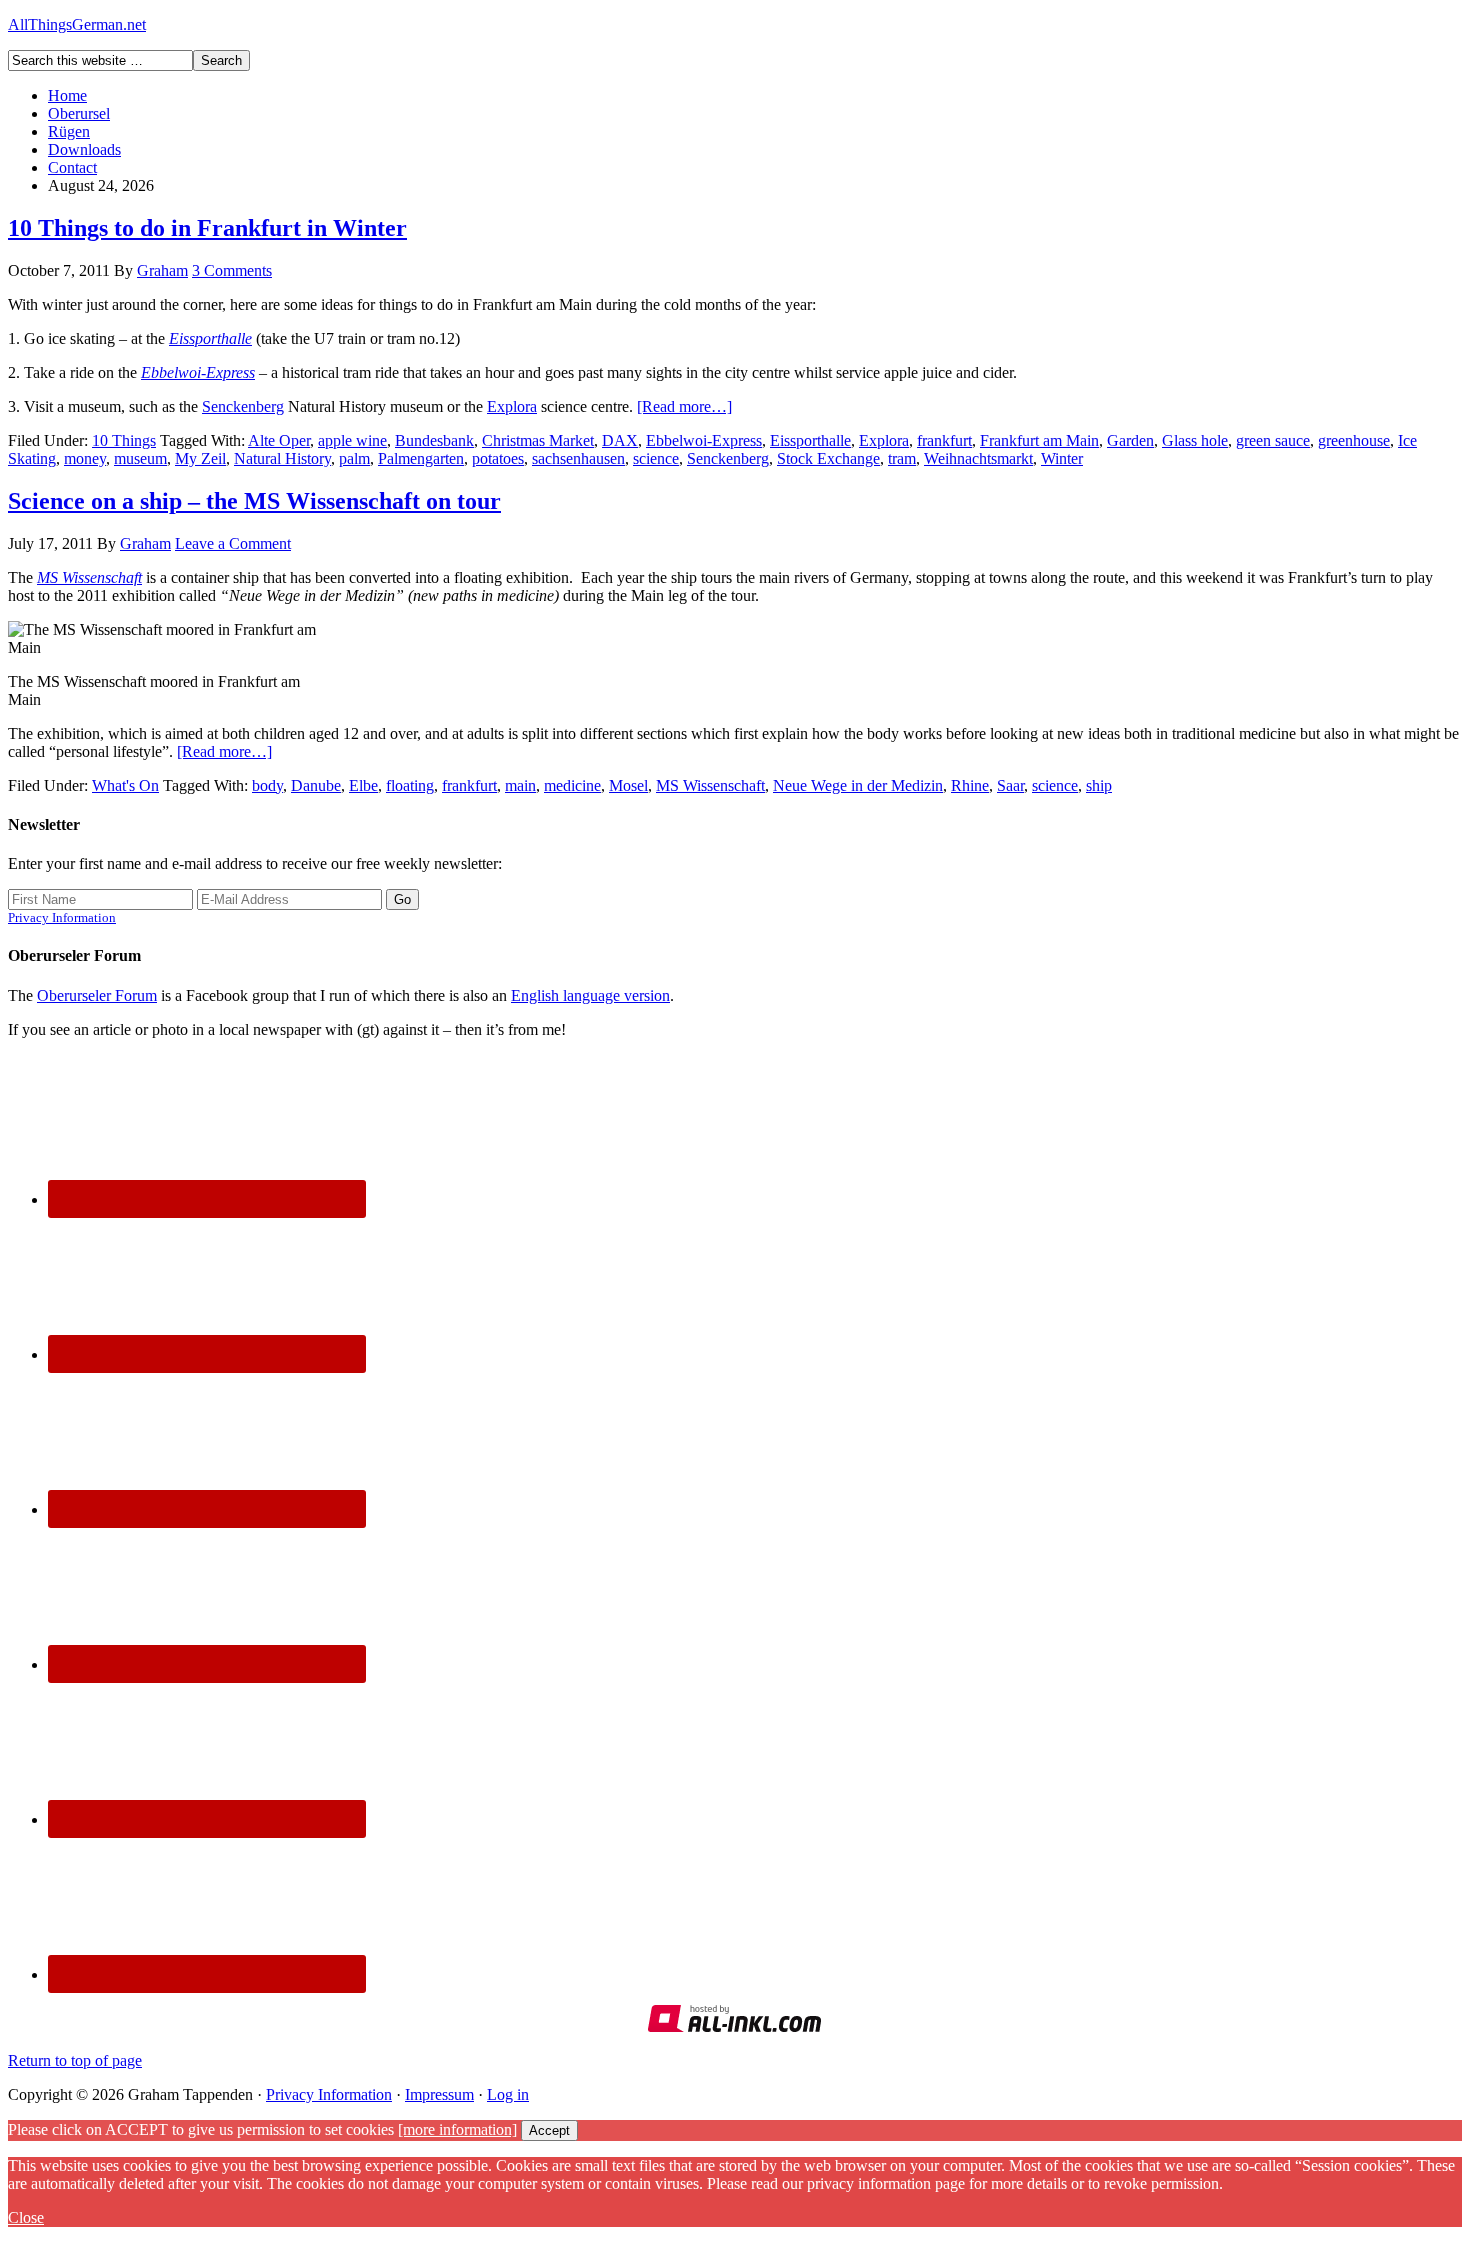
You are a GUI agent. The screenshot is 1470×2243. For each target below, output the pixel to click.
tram (902, 458)
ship (1099, 785)
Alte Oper (279, 440)
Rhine (970, 785)
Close (26, 2217)
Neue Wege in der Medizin (858, 785)
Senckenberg (243, 406)
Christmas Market (538, 440)
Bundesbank (434, 440)
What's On (125, 785)
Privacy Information (62, 917)
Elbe (363, 785)
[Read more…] (684, 406)
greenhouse (1354, 440)
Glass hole (1195, 440)
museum (140, 458)
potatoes (498, 458)
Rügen (69, 131)
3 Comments (232, 270)
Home (67, 95)
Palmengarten (421, 458)
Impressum (439, 2094)
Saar (1010, 785)
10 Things (124, 440)
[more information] (457, 2129)
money (85, 458)
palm (354, 458)
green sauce (1273, 440)
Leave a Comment (233, 543)
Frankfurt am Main (1039, 440)
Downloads (84, 149)
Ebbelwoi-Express (198, 372)
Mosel (628, 785)
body (267, 785)
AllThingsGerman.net (77, 24)
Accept (549, 2130)
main (520, 785)
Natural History (282, 458)
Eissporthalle (810, 440)
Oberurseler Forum (97, 995)
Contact (72, 167)
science (656, 458)
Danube (316, 785)
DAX (620, 440)
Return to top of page (75, 2060)
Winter (1062, 458)
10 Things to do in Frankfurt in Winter (207, 228)
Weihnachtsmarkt (978, 458)
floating (410, 785)
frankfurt (944, 440)
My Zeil (200, 458)
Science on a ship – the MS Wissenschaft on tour (254, 501)
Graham (162, 270)
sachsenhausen (578, 458)
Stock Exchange (828, 458)
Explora (512, 406)
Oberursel (79, 113)
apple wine (352, 440)
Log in (508, 2094)
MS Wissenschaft (89, 577)
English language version (590, 995)
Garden (1130, 440)
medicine (572, 785)
